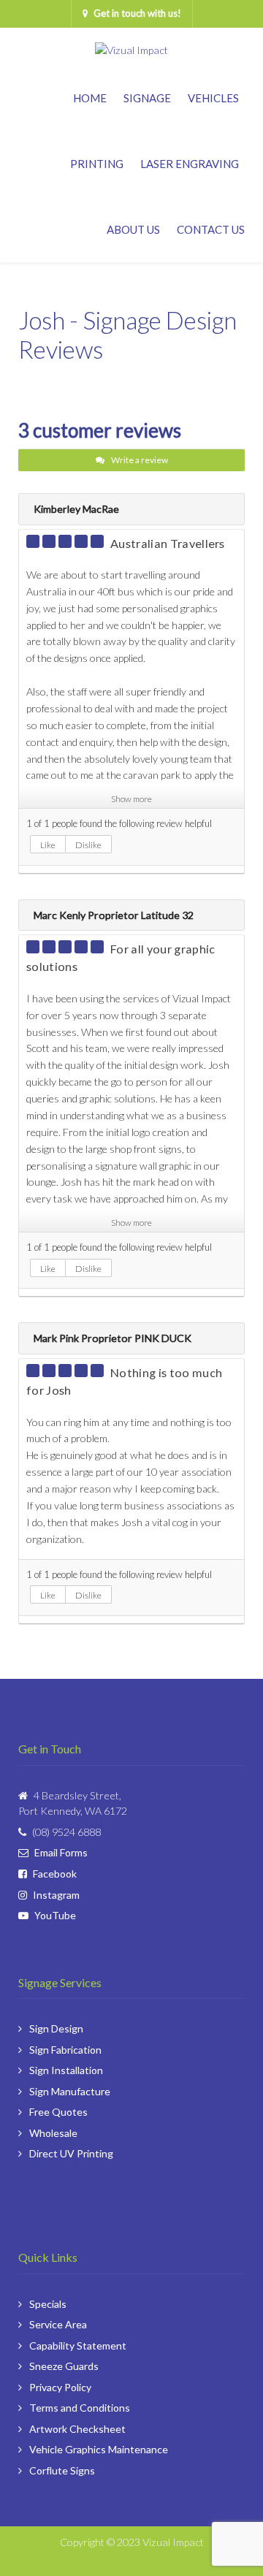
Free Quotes (58, 2112)
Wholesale (53, 2133)
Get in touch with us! (137, 13)
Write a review (139, 460)
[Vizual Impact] (131, 45)
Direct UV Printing (71, 2153)
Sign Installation (66, 2070)
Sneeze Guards (64, 2366)
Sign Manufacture (70, 2091)
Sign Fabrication (65, 2050)
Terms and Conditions (80, 2408)
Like (48, 845)
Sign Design (56, 2028)
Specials (48, 2304)
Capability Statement (78, 2346)
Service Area (58, 2324)
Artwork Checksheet (77, 2429)
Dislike (88, 845)
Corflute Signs (62, 2470)
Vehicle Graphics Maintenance (99, 2449)
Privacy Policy (60, 2387)
